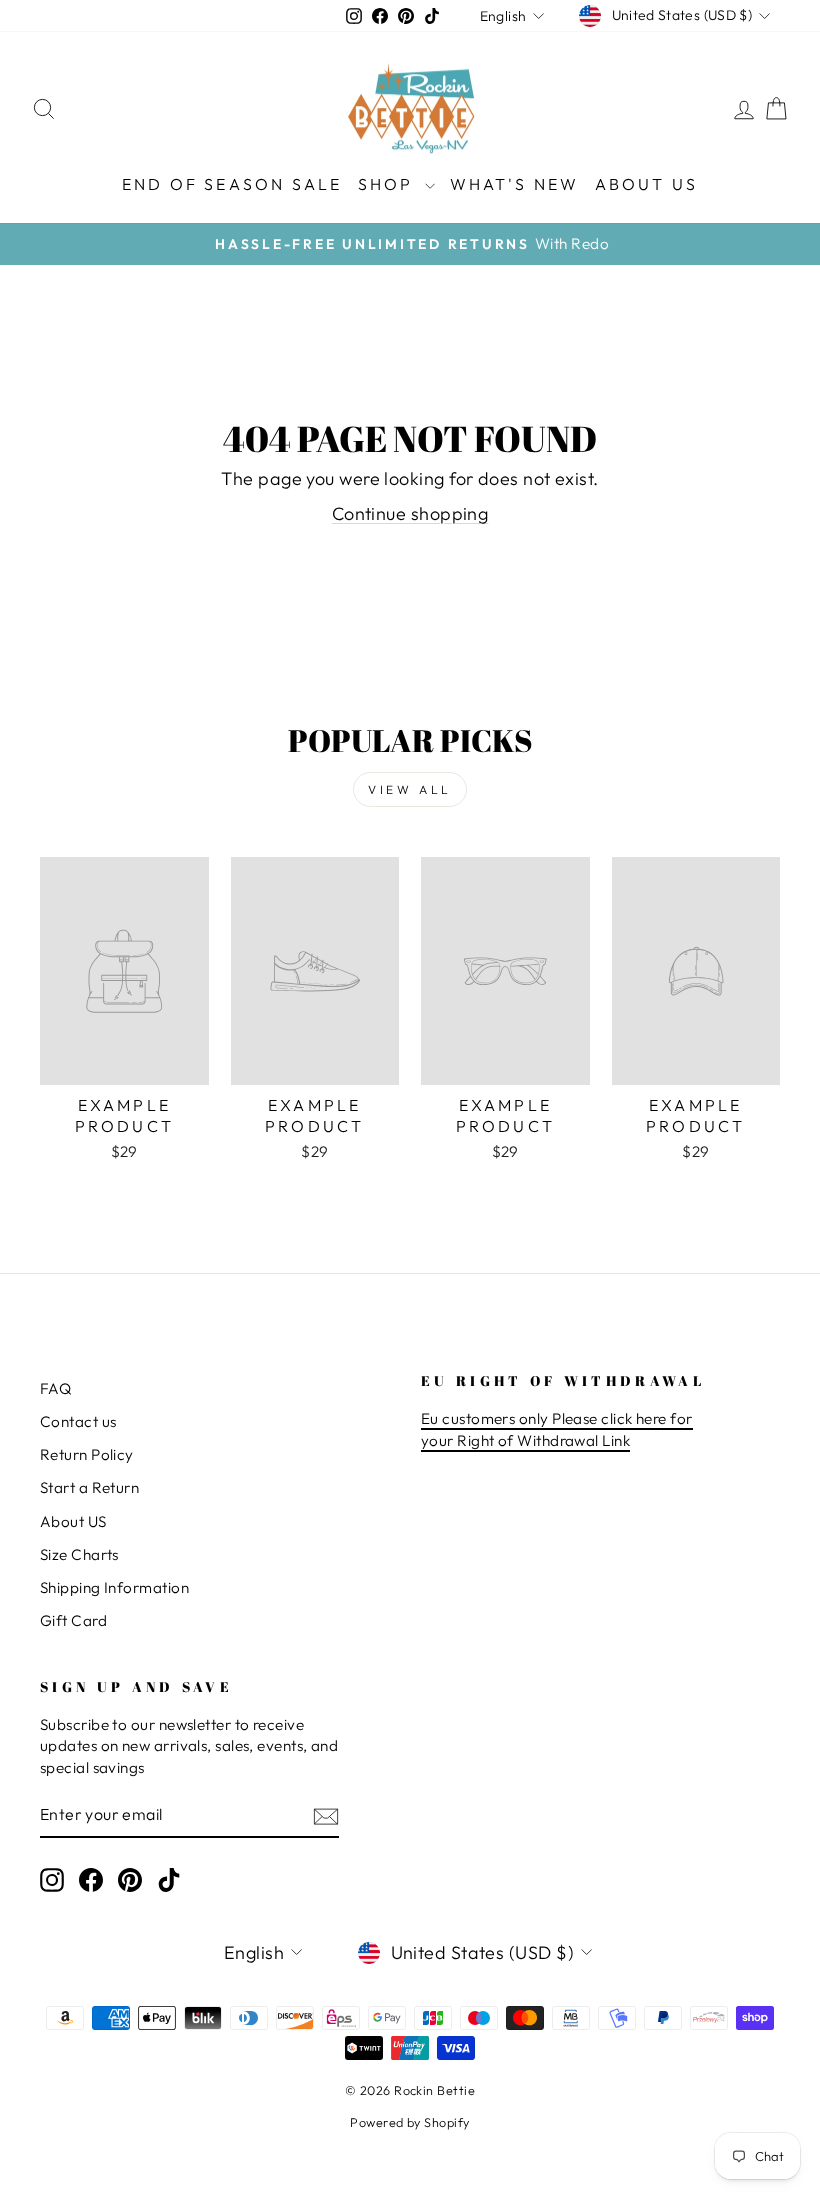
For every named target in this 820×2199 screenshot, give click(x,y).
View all (410, 789)
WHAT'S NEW (515, 184)
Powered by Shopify (409, 2122)
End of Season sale (232, 184)
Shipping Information (114, 1587)
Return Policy (87, 1454)
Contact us (78, 1421)
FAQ (55, 1388)
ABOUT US (647, 184)
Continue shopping (410, 513)
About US (73, 1521)
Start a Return (89, 1487)
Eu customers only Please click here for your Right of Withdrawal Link (557, 1429)
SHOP (389, 184)
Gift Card (73, 1620)
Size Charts (79, 1554)
